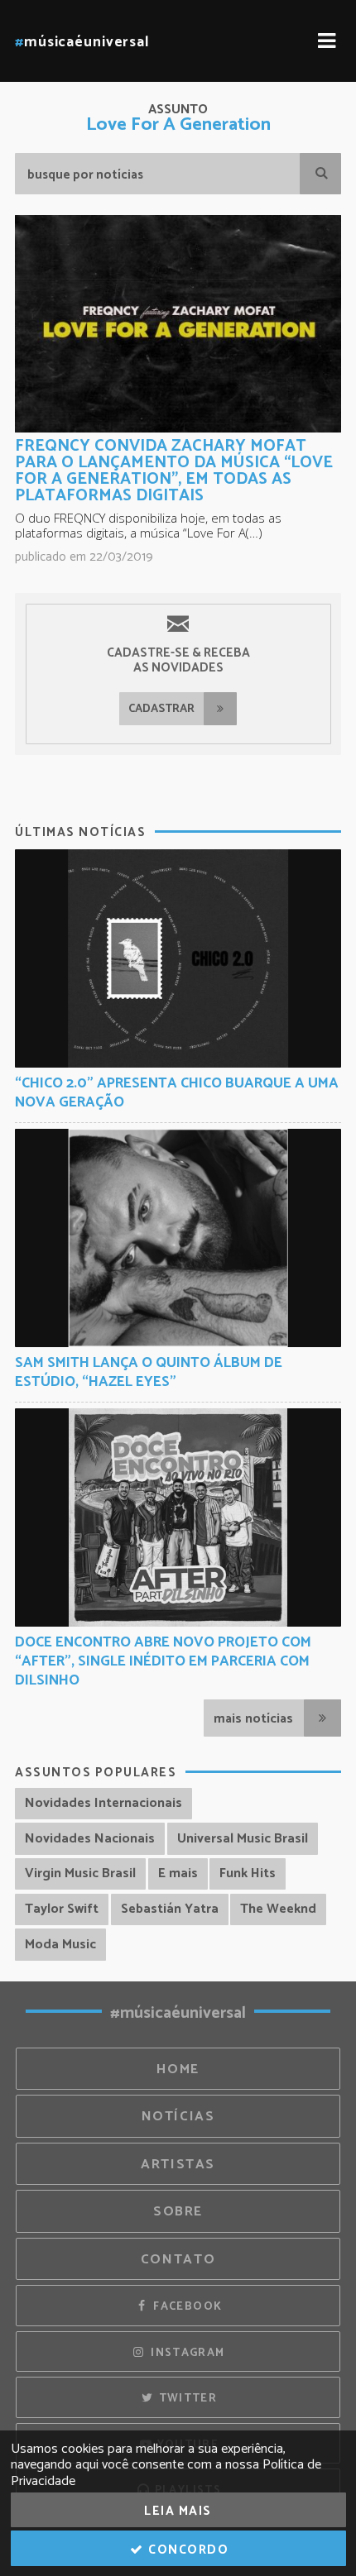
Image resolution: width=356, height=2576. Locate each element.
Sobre (178, 2212)
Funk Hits (248, 1873)
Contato (178, 2260)
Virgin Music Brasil (80, 1873)
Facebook (186, 2306)
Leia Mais (178, 2511)
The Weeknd (278, 1909)
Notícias (178, 2117)
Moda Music (60, 1945)
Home (178, 2069)
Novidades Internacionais (103, 1803)
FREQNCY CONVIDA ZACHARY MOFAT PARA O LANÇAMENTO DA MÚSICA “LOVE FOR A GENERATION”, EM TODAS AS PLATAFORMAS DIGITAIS (174, 471)
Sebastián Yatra (170, 1909)
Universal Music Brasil (243, 1839)
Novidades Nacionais (90, 1839)
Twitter (186, 2398)
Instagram (186, 2353)
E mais (178, 1873)
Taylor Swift (62, 1909)
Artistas (178, 2165)
